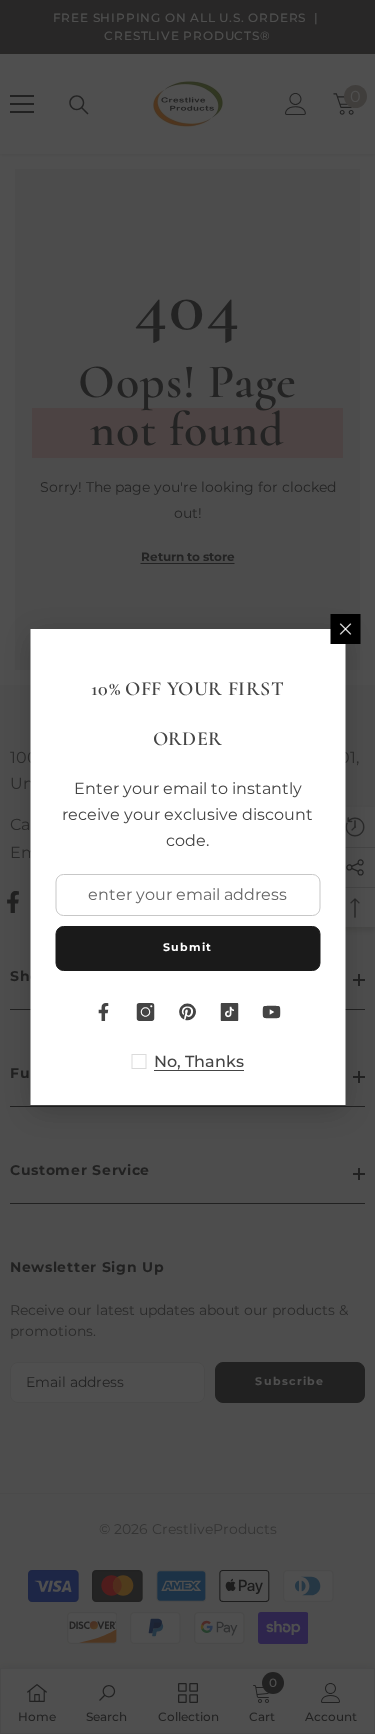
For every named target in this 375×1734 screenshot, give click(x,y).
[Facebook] (104, 1012)
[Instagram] (146, 1012)
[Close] (345, 629)
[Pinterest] (188, 1012)
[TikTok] (230, 1012)
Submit (188, 947)
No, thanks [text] (199, 1061)
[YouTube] (272, 1012)
